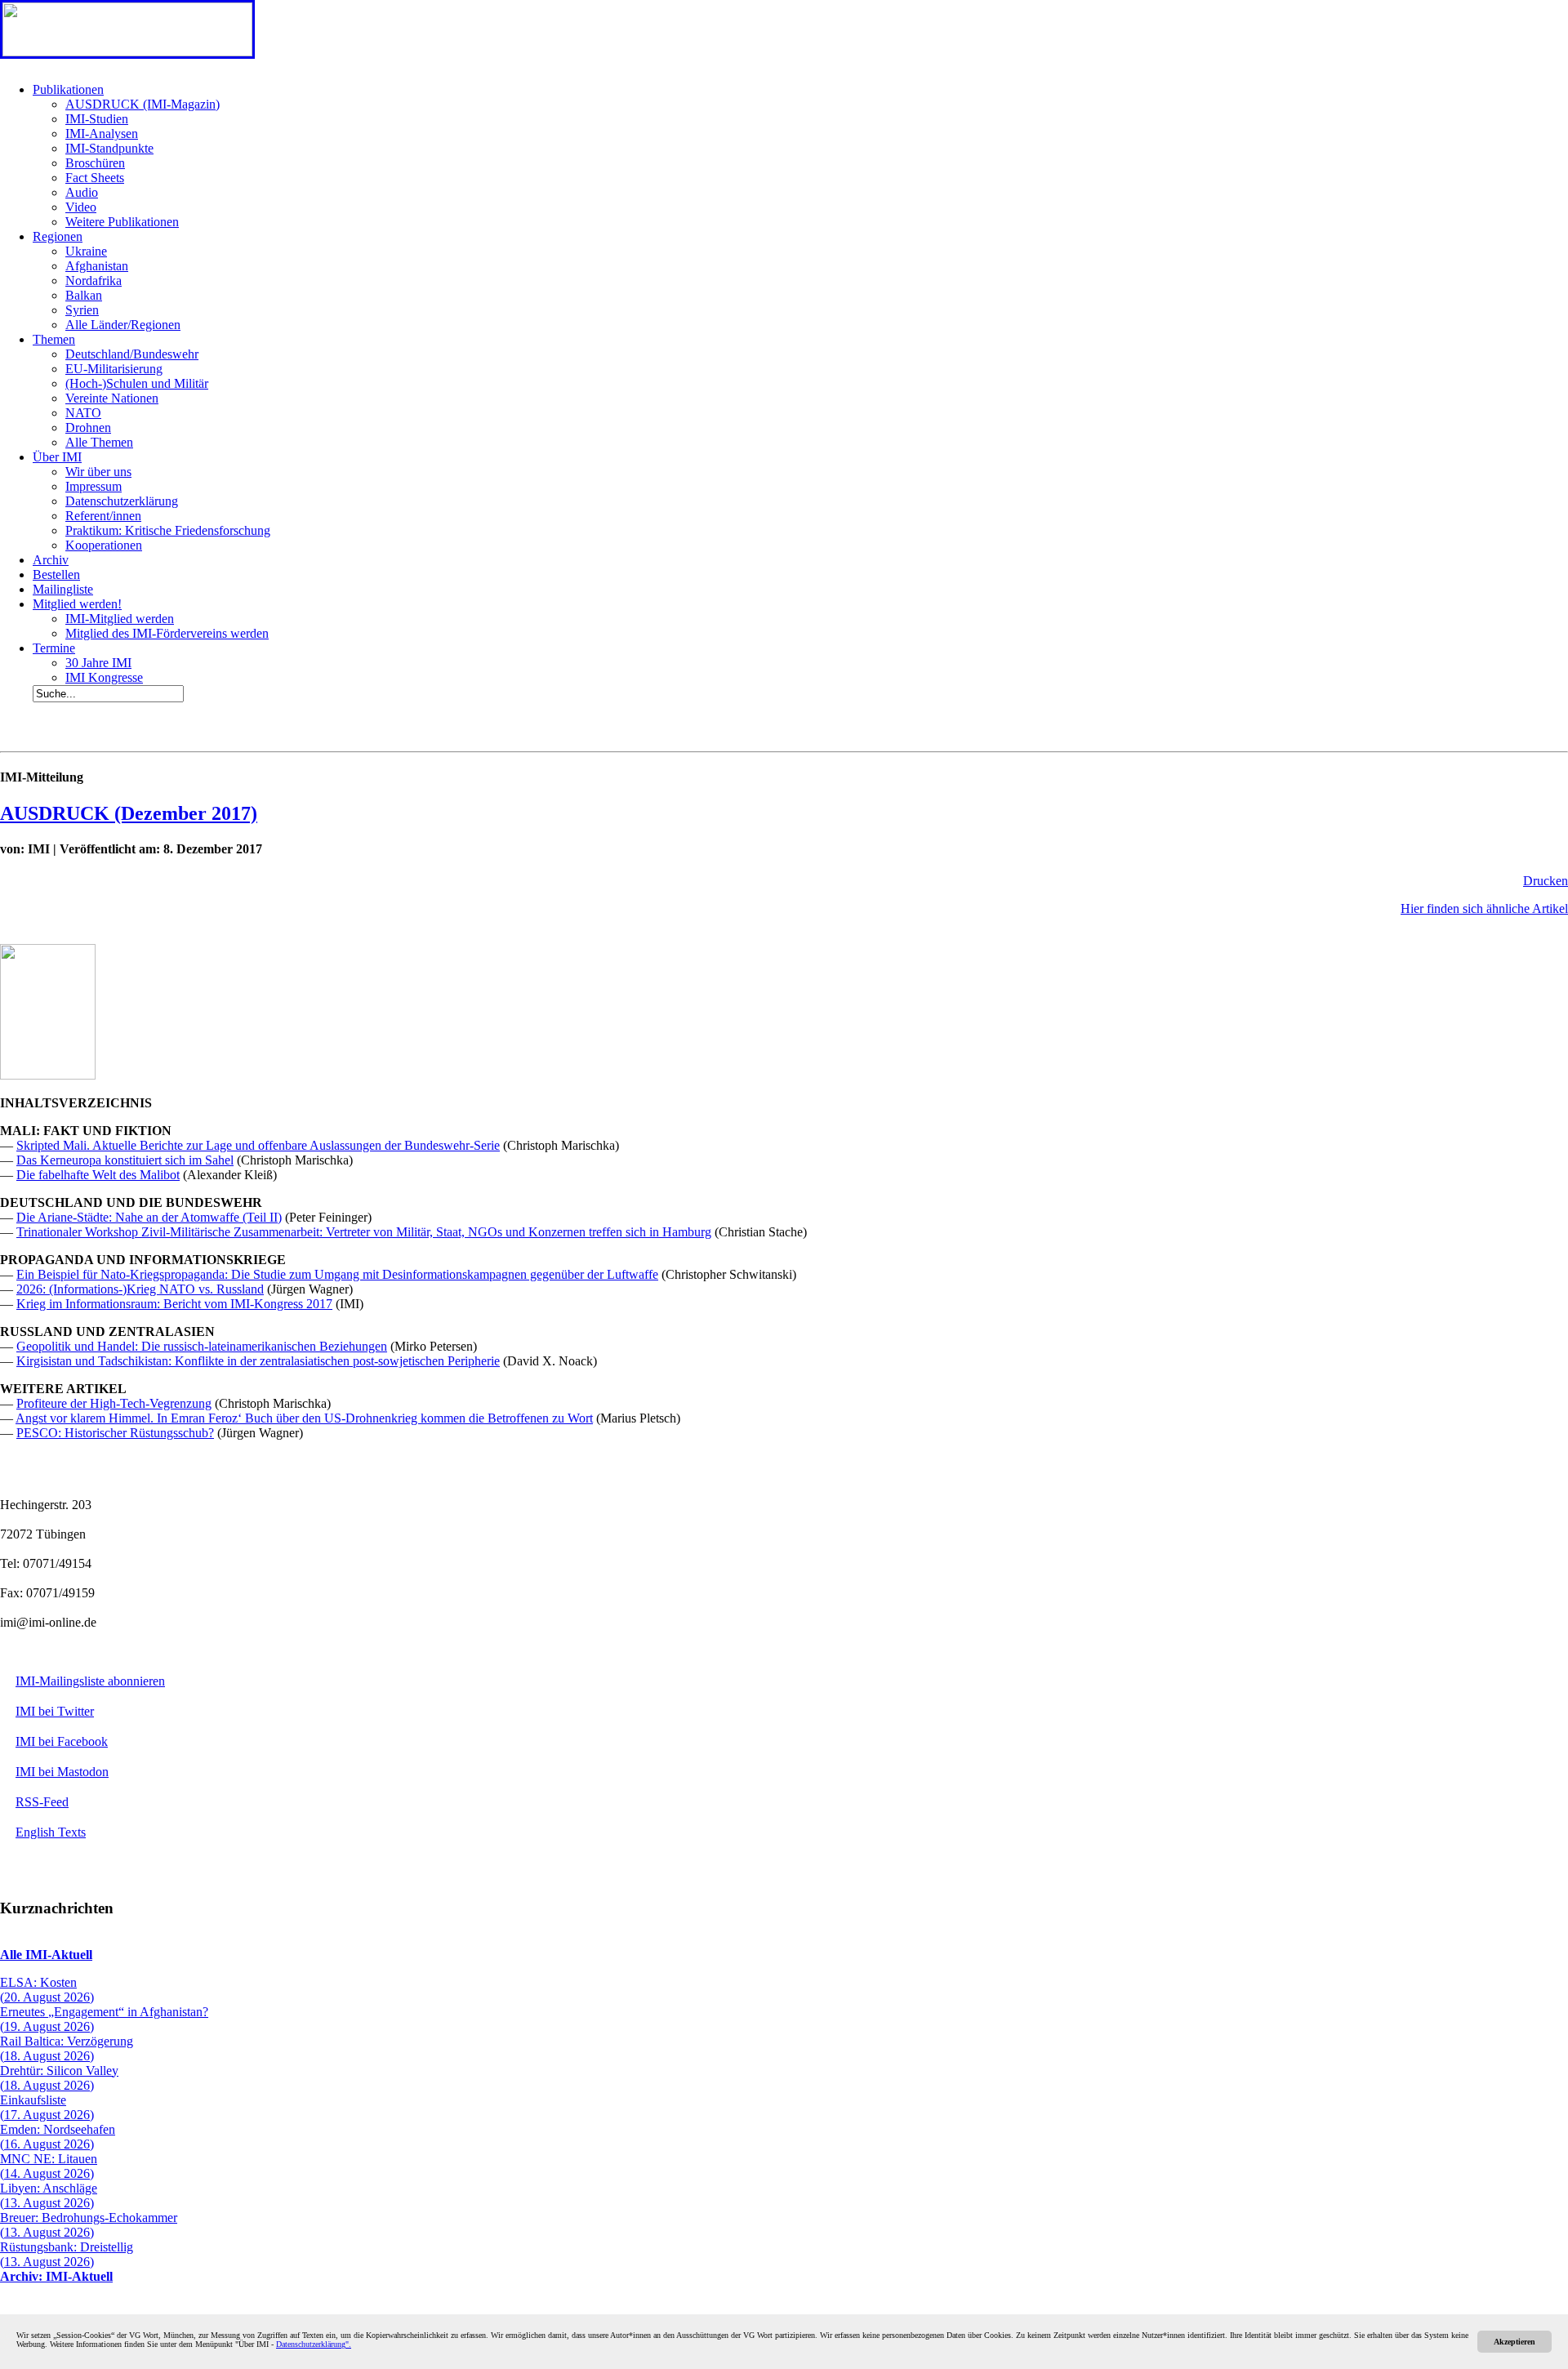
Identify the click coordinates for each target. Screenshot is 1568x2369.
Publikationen (68, 89)
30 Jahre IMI (98, 663)
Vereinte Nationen (112, 398)
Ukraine (86, 251)
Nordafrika (94, 281)
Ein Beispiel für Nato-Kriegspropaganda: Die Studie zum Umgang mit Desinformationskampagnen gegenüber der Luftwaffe (337, 1274)
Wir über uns (98, 472)
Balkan (84, 295)
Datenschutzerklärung (122, 501)
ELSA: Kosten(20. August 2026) (47, 1990)
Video (81, 207)
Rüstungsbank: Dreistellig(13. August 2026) (67, 2254)
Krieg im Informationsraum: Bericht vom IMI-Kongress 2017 (174, 1304)
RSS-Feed (42, 1802)
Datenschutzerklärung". (314, 2344)
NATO (83, 413)
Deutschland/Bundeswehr (132, 354)
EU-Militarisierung (114, 369)
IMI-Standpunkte (109, 148)
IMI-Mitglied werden (120, 619)
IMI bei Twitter (55, 1711)
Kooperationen (104, 545)
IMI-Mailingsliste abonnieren (90, 1681)
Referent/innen (103, 516)
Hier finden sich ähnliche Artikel (1484, 908)
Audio (82, 192)
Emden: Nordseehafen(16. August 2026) (58, 2137)
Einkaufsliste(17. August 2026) (47, 2107)
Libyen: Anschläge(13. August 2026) (49, 2195)
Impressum (94, 486)
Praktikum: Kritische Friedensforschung (168, 530)
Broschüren (95, 163)
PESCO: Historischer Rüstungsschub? (115, 1433)
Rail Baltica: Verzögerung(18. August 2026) (67, 2048)
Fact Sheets (95, 178)
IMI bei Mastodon (62, 1772)
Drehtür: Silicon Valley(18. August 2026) (59, 2078)
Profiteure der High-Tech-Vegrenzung (114, 1403)
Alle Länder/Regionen (123, 325)
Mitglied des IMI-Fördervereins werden (167, 633)
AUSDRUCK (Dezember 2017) (129, 813)
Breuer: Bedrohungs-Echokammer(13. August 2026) (89, 2225)
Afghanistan (97, 266)
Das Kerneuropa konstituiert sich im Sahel (125, 1160)
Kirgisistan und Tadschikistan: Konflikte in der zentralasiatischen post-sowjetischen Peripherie (258, 1361)
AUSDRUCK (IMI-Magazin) (143, 104)
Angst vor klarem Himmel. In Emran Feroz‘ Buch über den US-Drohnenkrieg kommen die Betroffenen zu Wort (304, 1418)
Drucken (1546, 881)
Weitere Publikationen (122, 222)
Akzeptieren (1515, 2342)
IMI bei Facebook (62, 1741)
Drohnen (88, 427)
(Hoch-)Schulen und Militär (137, 383)
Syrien (82, 310)
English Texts (51, 1832)
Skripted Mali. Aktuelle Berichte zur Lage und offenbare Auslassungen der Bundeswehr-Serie (258, 1145)
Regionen (58, 236)
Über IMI (57, 457)
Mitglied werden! (77, 604)
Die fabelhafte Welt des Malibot (98, 1175)
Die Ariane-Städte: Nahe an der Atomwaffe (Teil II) (149, 1217)
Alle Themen (99, 442)
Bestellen (56, 574)
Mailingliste (63, 589)
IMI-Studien (97, 119)
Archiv (51, 560)
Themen (54, 339)
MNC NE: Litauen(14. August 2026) (49, 2166)
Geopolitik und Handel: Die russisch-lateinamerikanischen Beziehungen (202, 1346)
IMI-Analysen (102, 134)
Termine (54, 648)
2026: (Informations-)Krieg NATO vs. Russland (140, 1289)
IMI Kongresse (104, 677)
